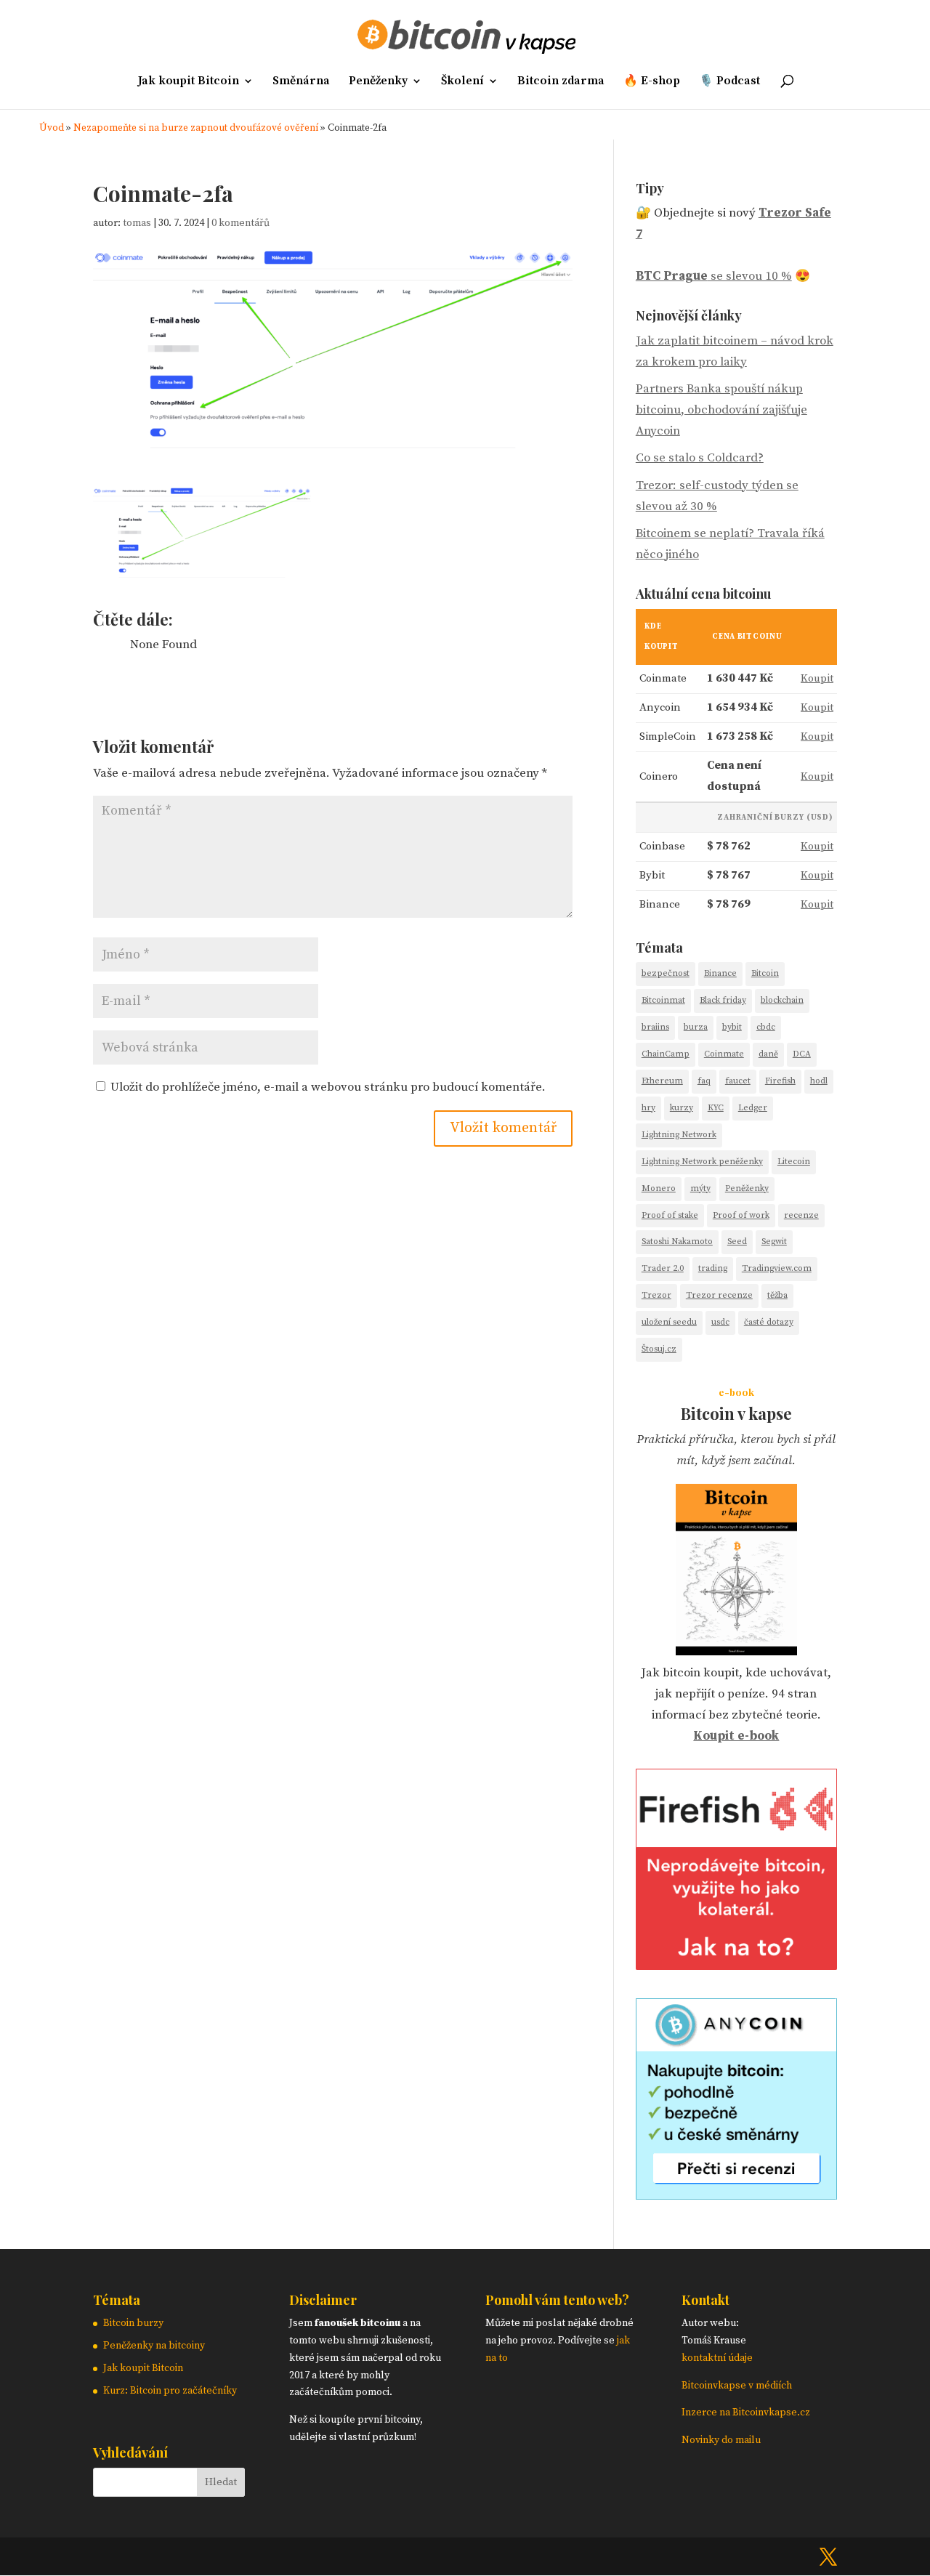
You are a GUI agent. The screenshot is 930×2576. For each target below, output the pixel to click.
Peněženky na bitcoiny (154, 2346)
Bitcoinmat (663, 1000)
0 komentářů (240, 223)
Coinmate (724, 1054)
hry (648, 1108)
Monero (659, 1188)
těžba (777, 1295)
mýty (700, 1188)
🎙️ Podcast (729, 82)
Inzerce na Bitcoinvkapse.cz (747, 2413)
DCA (802, 1054)
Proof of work (741, 1215)
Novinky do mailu (721, 2440)
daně (768, 1054)
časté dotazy (769, 1322)
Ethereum (662, 1081)
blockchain (782, 1000)
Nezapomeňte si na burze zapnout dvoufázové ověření (196, 128)
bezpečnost (666, 973)
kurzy (682, 1108)
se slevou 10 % (714, 276)
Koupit (817, 678)
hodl (819, 1081)
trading (713, 1268)
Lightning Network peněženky (702, 1162)
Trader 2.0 (663, 1268)
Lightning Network (679, 1135)
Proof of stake (670, 1215)
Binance (720, 973)
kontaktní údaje (717, 2358)
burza (696, 1027)
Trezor (656, 1295)
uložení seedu (669, 1322)
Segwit (774, 1241)
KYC (716, 1108)
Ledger (753, 1108)
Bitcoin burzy (133, 2323)
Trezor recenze (719, 1295)
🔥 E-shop (652, 82)
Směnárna (301, 82)
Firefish (780, 1081)
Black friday (723, 1000)
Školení (462, 82)
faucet (738, 1081)
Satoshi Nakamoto (677, 1241)
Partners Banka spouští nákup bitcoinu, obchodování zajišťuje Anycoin (721, 410)
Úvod (52, 128)
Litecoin (794, 1162)
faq (704, 1081)
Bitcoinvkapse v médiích (737, 2386)
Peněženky (378, 82)
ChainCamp (666, 1054)
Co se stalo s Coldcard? (700, 458)
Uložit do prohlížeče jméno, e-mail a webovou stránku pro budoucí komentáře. (328, 1087)
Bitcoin (765, 973)
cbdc (766, 1027)
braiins (655, 1027)
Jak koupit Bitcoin (189, 82)
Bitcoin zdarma (561, 82)
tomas (137, 223)
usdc (720, 1322)
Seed (737, 1241)
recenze (801, 1215)
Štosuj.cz (659, 1349)
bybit (732, 1027)
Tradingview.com (777, 1268)
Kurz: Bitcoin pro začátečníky (170, 2391)
